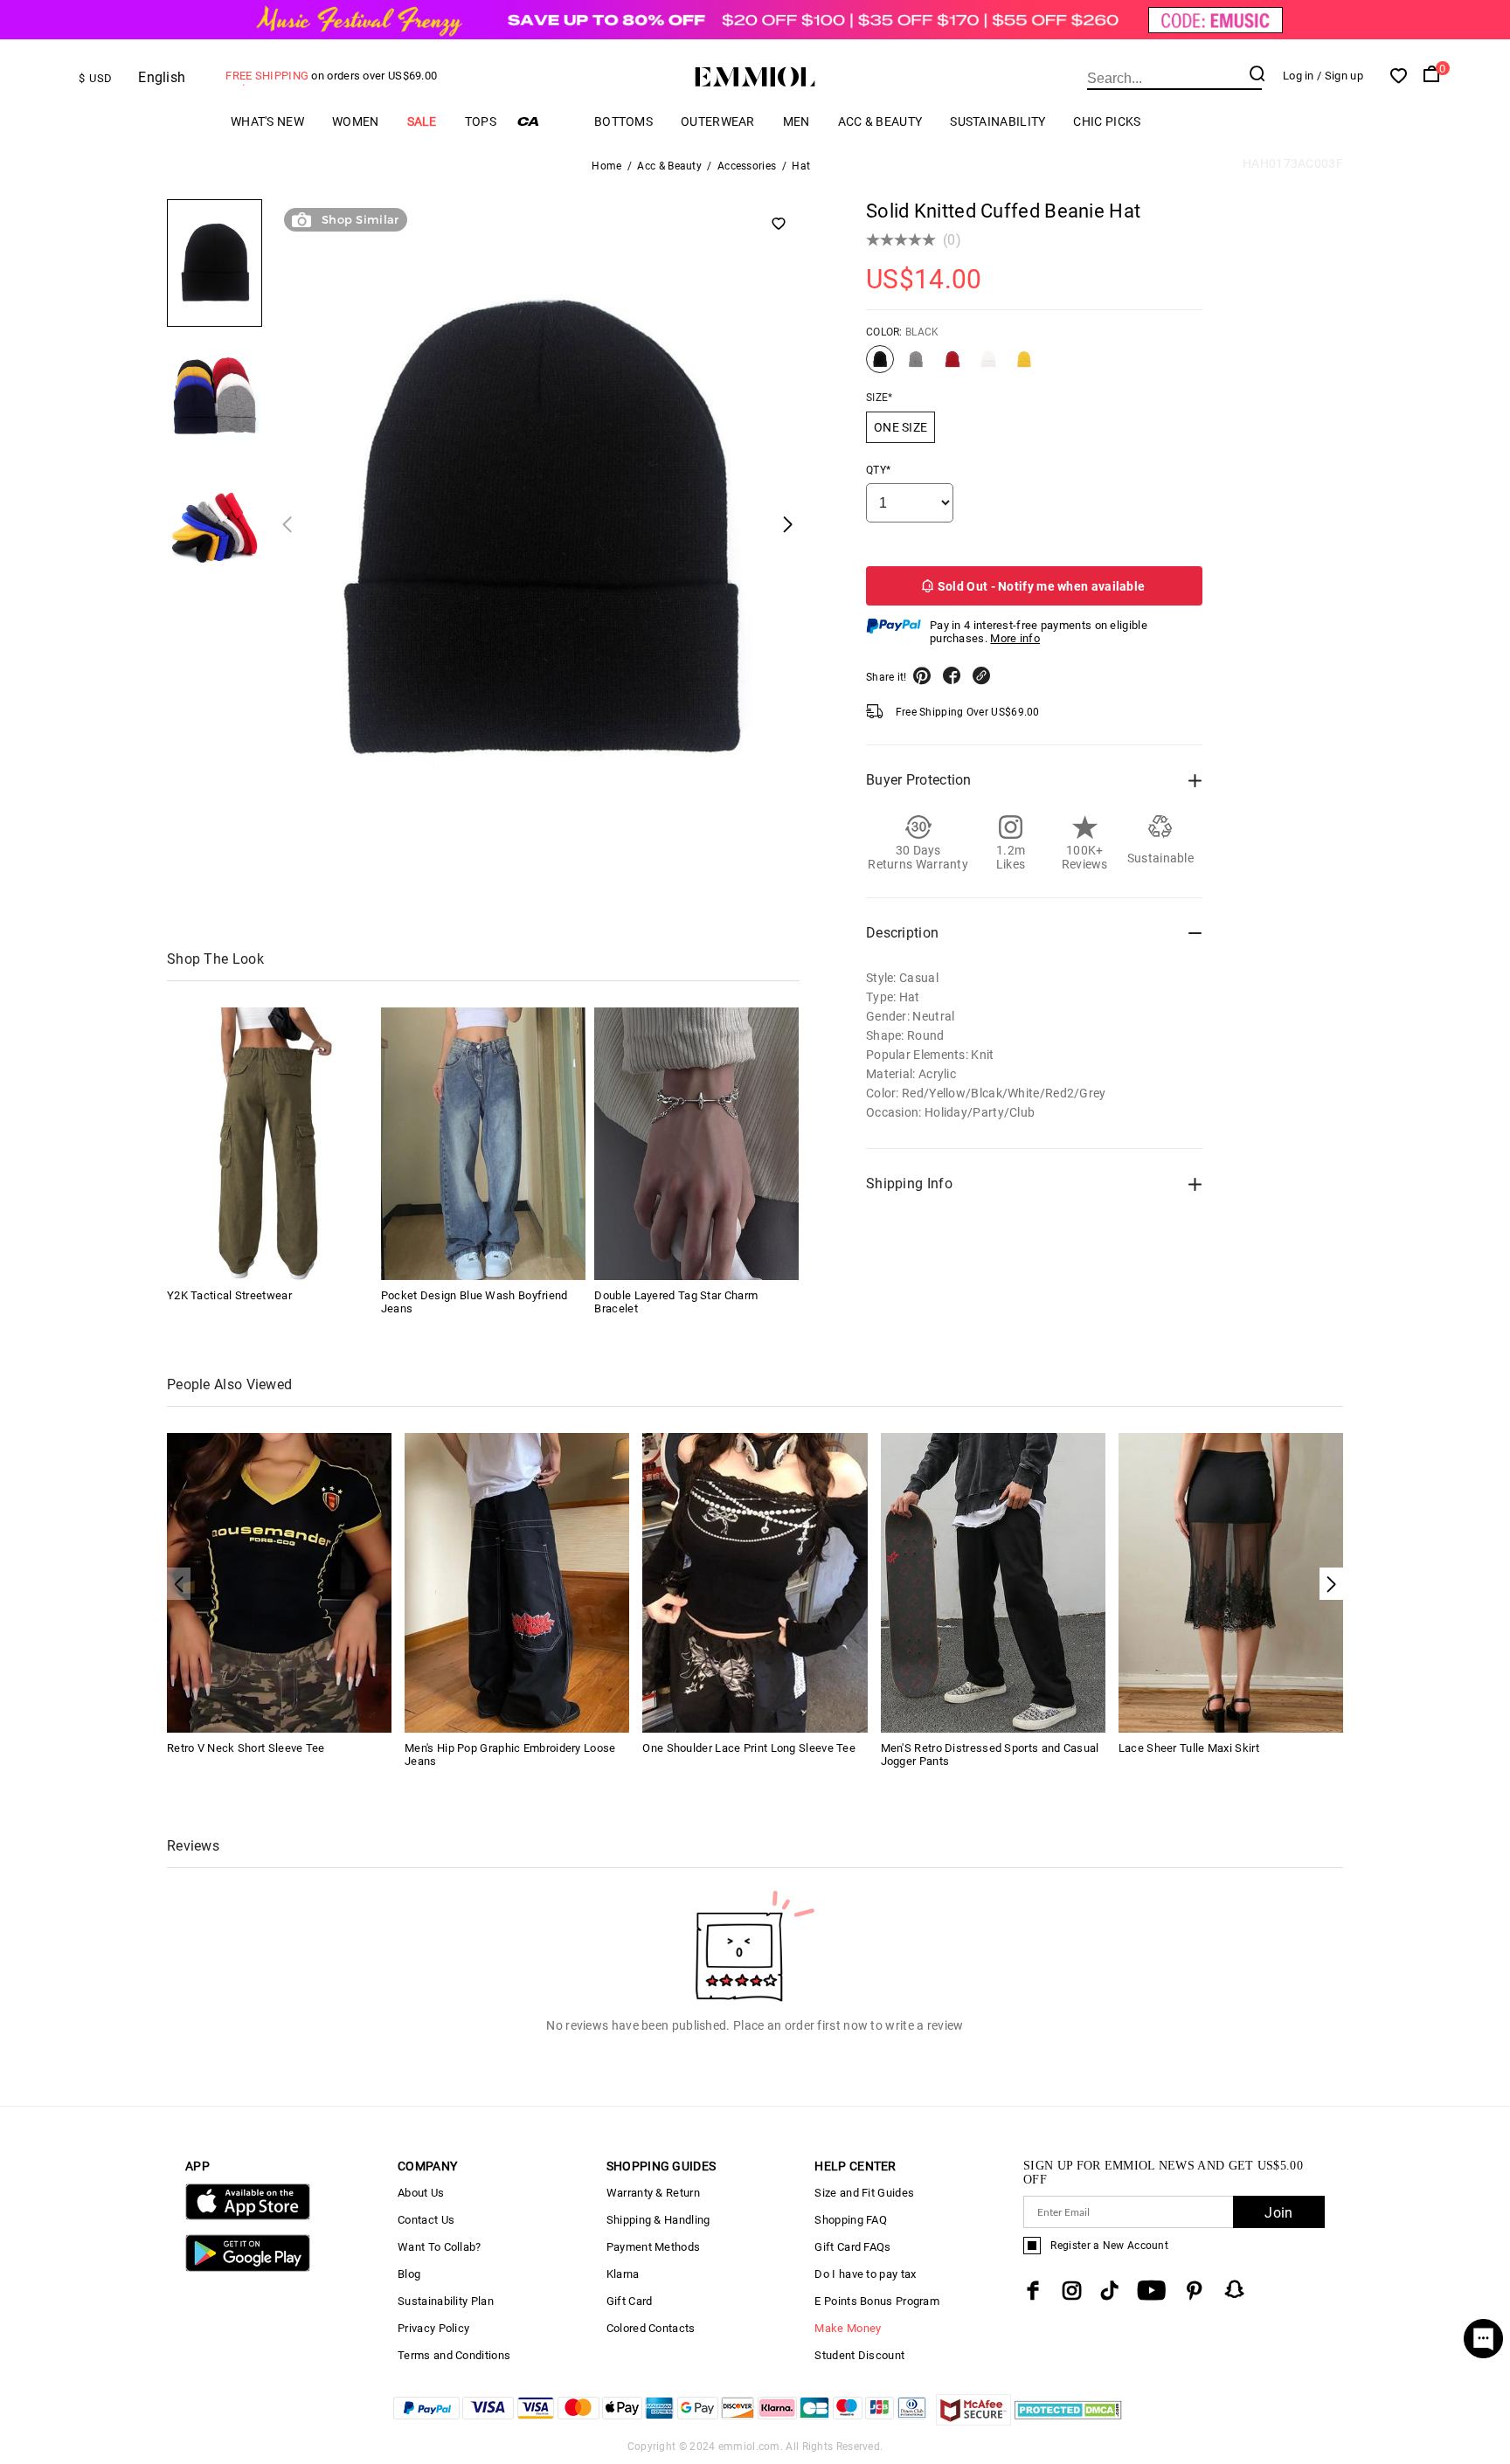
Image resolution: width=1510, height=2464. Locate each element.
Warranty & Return (653, 2193)
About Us (421, 2193)
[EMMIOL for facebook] (1033, 2291)
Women (356, 121)
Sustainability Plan (446, 2301)
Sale (422, 121)
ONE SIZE (900, 427)
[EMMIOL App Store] (248, 2216)
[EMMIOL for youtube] (1151, 2291)
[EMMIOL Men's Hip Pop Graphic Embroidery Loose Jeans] (517, 1581)
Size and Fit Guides (864, 2193)
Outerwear (718, 121)
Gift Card (630, 2301)
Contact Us (426, 2220)
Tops (481, 121)
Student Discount (859, 2355)
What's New (267, 121)
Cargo (545, 121)
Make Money (848, 2328)
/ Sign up (1340, 76)
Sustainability (997, 121)
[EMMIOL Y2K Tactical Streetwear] (269, 1144)
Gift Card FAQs (852, 2247)
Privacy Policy (433, 2328)
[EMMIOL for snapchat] (1235, 2289)
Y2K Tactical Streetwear (229, 1295)
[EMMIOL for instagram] (1072, 2291)
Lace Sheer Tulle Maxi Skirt (1189, 1748)
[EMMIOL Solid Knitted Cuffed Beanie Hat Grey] (916, 366)
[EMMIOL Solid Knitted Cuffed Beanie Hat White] (988, 366)
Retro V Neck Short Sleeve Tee (246, 1748)
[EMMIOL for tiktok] (1109, 2291)
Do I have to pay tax (865, 2274)
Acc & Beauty (880, 121)
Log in (1299, 76)
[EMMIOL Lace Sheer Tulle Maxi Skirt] (1231, 1581)
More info (1015, 638)
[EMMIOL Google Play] (248, 2268)
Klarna (623, 2274)
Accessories (747, 166)
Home (606, 166)
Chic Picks (1107, 121)
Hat (801, 166)
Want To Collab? (440, 2247)
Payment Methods (654, 2247)
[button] (1331, 1584)
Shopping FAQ (851, 2220)
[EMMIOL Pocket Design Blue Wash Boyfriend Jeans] (483, 1144)
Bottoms (623, 121)
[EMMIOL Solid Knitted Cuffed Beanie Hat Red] (952, 366)
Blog (409, 2274)
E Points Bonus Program (877, 2301)
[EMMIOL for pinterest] (1195, 2291)
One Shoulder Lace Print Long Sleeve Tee (749, 1748)
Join (1278, 2213)
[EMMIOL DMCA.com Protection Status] (1068, 2421)
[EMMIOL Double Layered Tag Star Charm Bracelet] (696, 1144)
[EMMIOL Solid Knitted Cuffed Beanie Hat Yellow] (1024, 366)
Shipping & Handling (658, 2220)
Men (797, 121)
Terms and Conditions (454, 2355)
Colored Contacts (651, 2328)
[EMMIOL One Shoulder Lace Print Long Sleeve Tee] (755, 1581)
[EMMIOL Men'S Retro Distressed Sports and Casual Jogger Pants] (993, 1581)
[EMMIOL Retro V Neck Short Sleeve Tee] (279, 1581)
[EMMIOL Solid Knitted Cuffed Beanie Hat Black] (880, 366)
